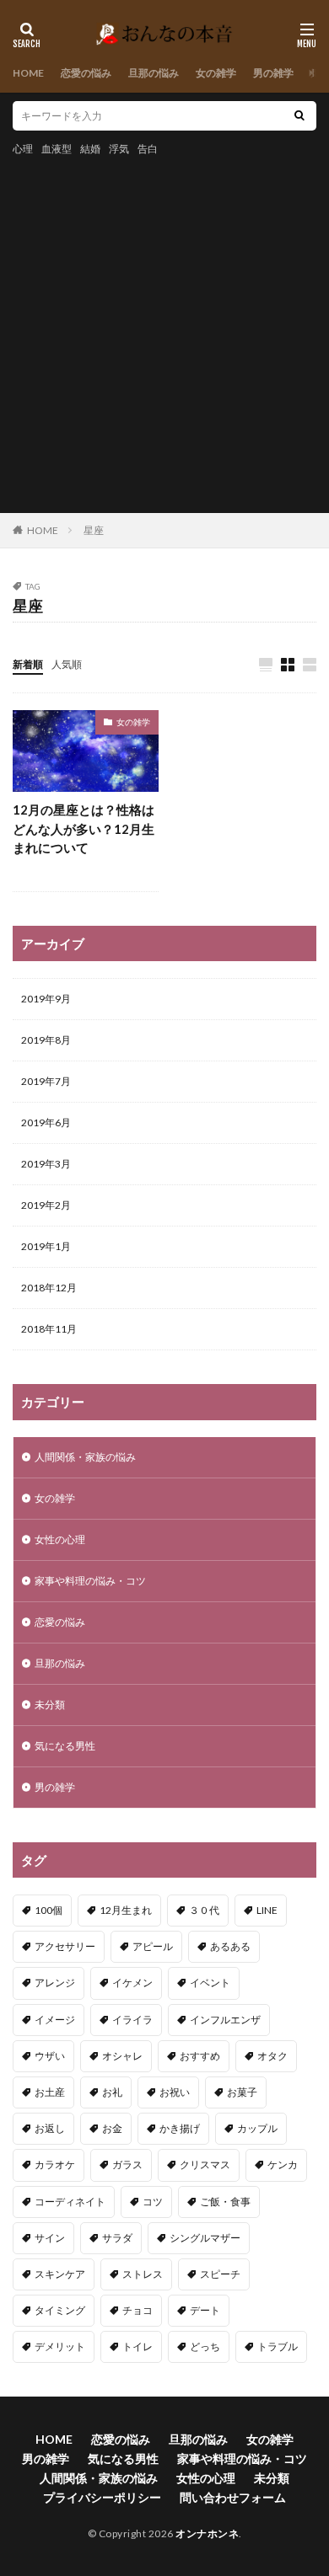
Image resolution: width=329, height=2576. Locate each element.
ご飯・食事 (225, 2202)
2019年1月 (46, 1246)
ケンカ (283, 2164)
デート (205, 2310)
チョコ (138, 2310)
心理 (23, 149)
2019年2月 (46, 1205)
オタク (272, 2056)
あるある (230, 1946)
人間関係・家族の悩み (85, 1457)
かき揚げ (180, 2128)
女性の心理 (60, 1539)
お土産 (50, 2092)
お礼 (112, 2092)
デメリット (60, 2346)
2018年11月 (49, 1329)
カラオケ (55, 2164)
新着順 (28, 664)
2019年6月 (46, 1122)
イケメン (132, 1983)
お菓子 (242, 2092)
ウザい (50, 2056)
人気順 (67, 664)
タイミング (60, 2310)
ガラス (127, 2164)
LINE (267, 1910)
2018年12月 (49, 1288)
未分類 (50, 1705)
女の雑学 (216, 73)
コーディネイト (70, 2202)
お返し (50, 2128)
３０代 (204, 1910)
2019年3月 (46, 1164)
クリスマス (205, 2164)
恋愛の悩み (86, 73)
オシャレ (122, 2056)
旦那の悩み (154, 73)
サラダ (117, 2238)
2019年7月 (46, 1081)
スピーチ (220, 2274)
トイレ (138, 2346)
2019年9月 (46, 999)
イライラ (132, 2020)
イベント (210, 1983)
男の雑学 (273, 73)
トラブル (278, 2346)
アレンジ (55, 1983)
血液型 (57, 149)
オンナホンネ (207, 2533)
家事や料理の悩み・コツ (90, 1581)
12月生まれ (126, 1910)
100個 (49, 1910)
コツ (153, 2202)
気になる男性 (65, 1746)
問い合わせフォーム (233, 2497)
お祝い (175, 2092)
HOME (28, 73)
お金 (112, 2128)
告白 (148, 149)
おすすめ (200, 2056)
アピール (153, 1946)
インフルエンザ (225, 2020)
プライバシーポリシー (102, 2497)
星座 (94, 530)
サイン (50, 2238)
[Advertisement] (164, 332)
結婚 (90, 149)
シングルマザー (205, 2238)
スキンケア (60, 2274)
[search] (299, 116)
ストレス (143, 2274)
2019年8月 (46, 1040)
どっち (205, 2346)
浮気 (119, 149)
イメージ (55, 2020)
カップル (257, 2128)
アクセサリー (65, 1946)
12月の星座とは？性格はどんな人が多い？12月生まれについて (84, 828)
